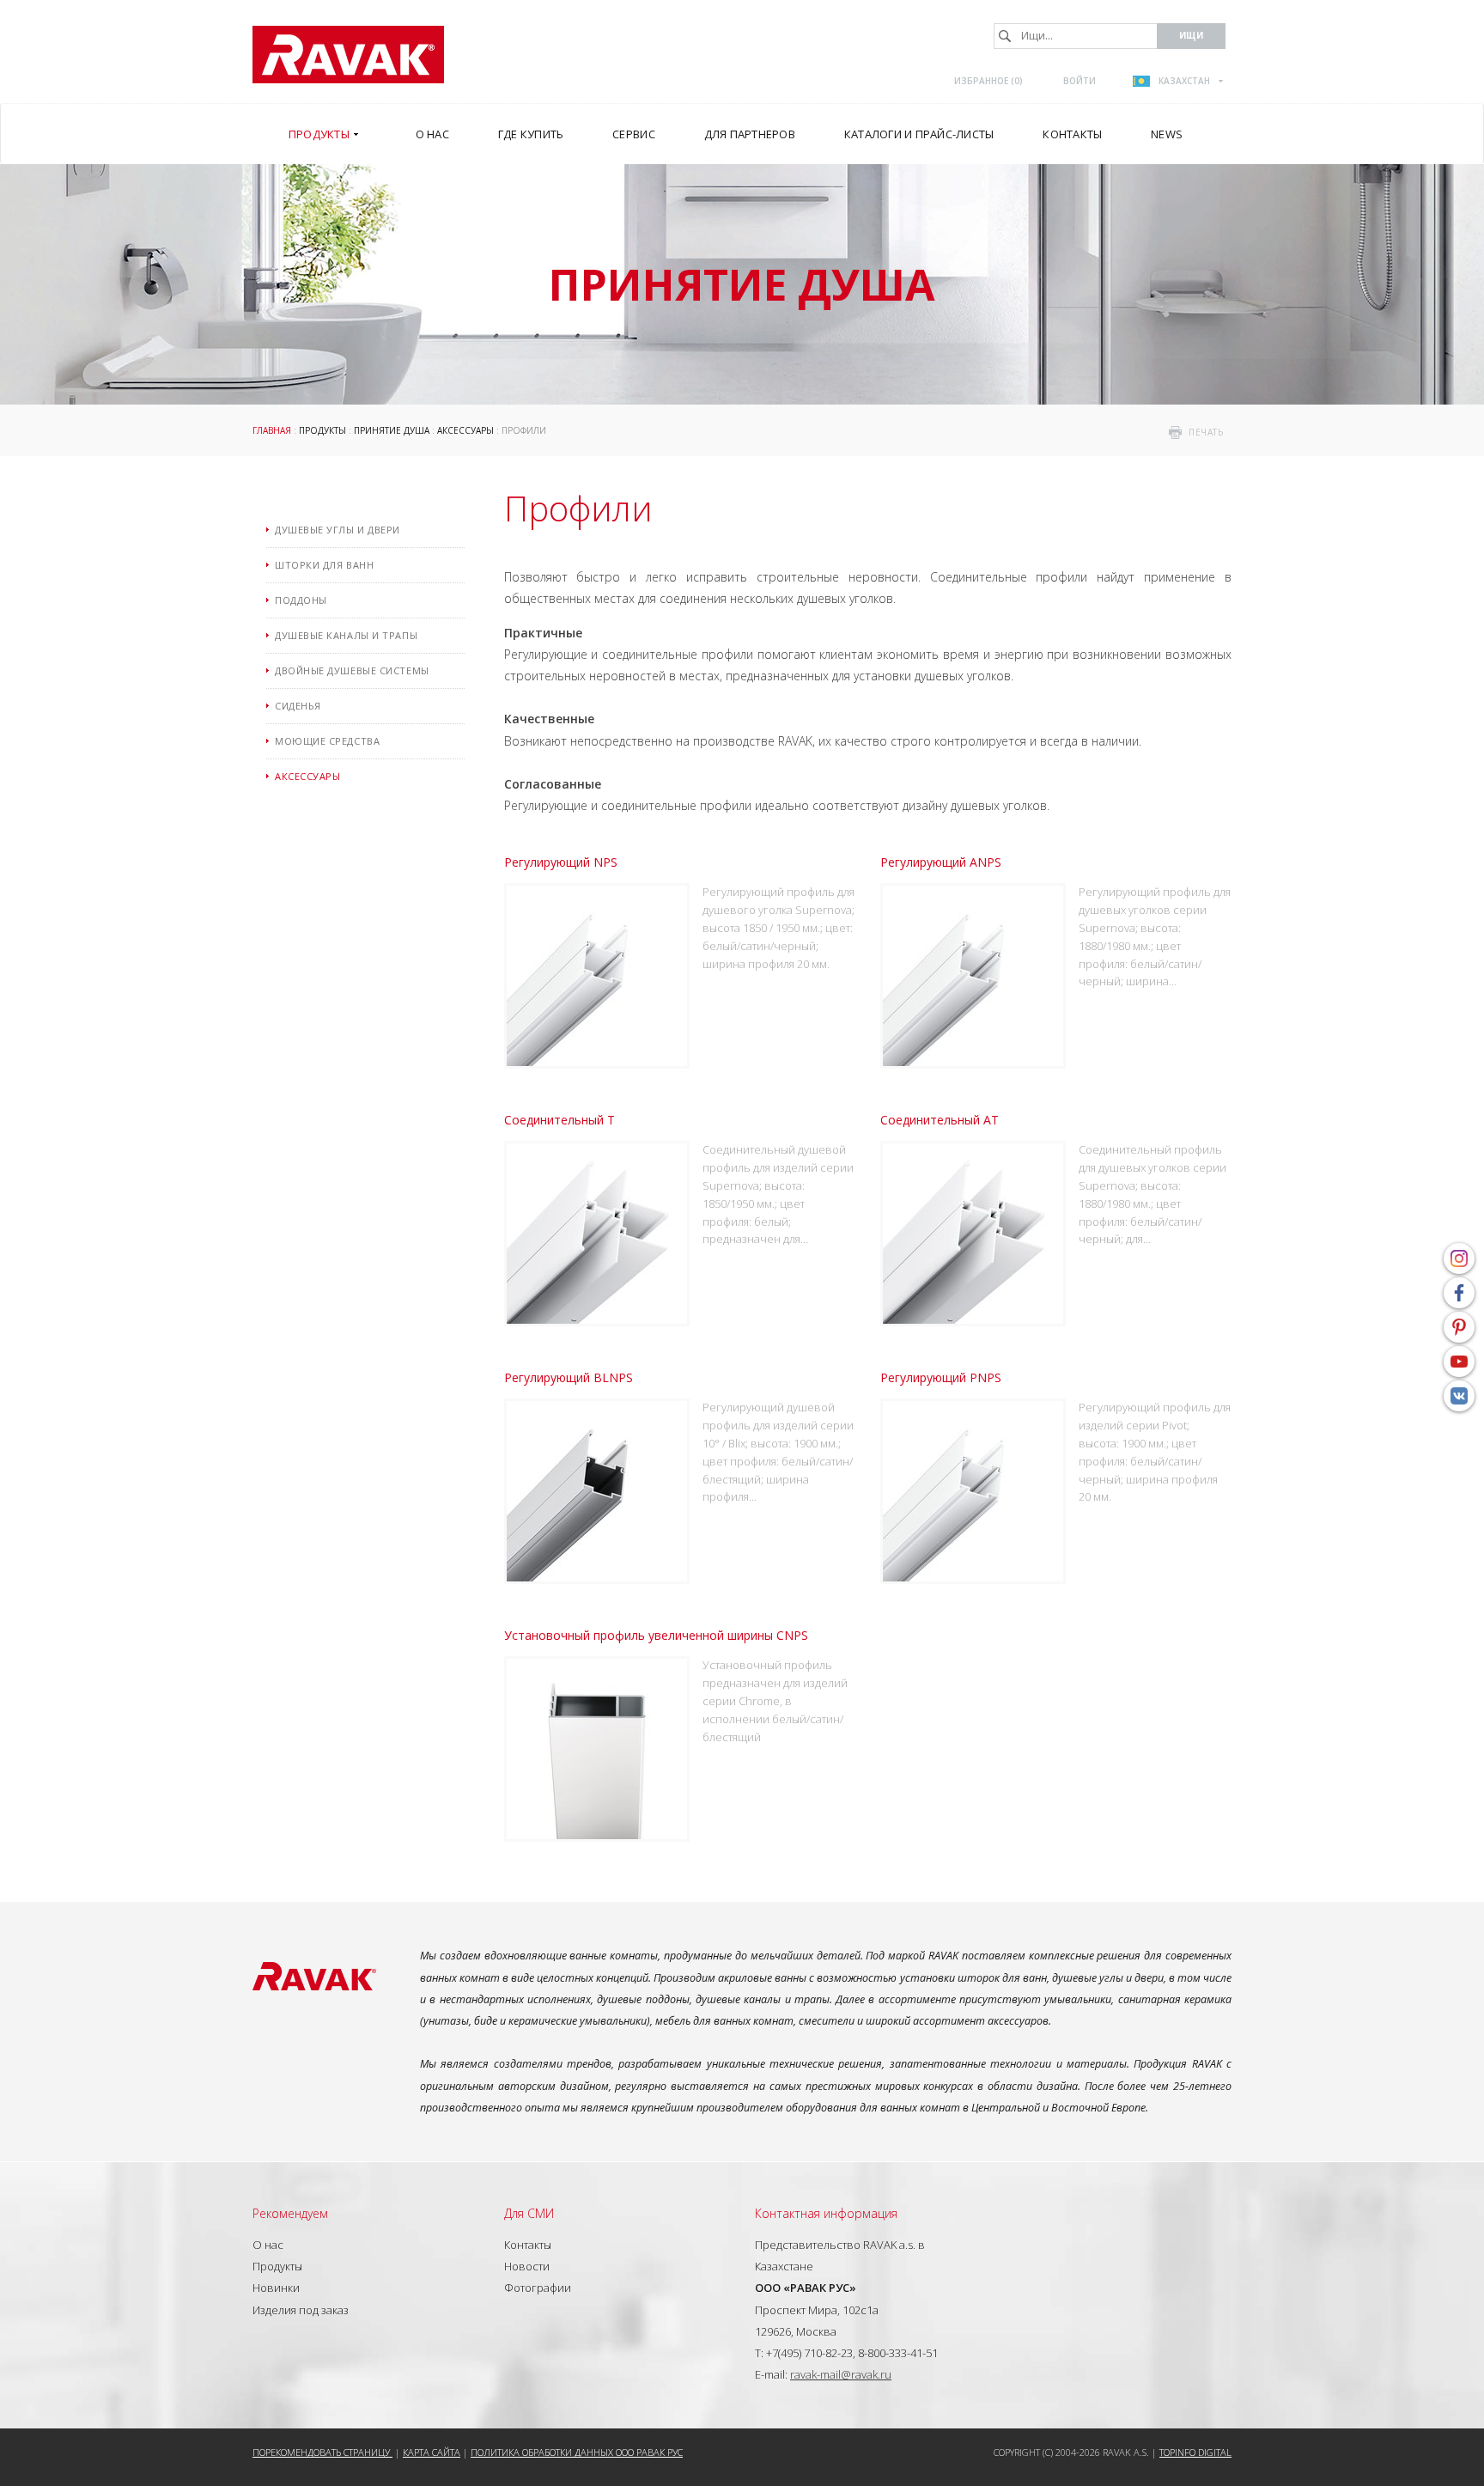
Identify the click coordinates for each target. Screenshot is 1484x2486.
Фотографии (538, 2288)
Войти (1080, 81)
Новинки (276, 2288)
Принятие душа (392, 430)
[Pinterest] (1459, 1327)
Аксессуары (465, 430)
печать (1206, 432)
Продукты (322, 430)
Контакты (528, 2245)
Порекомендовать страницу (322, 2452)
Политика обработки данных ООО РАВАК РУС (577, 2452)
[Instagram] (1459, 1258)
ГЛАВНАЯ (272, 430)
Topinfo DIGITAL (1195, 2452)
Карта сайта (432, 2452)
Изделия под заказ (301, 2310)
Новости (527, 2266)
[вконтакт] (1459, 1396)
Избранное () (988, 81)
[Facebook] (1459, 1293)
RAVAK (348, 55)
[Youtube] (1459, 1362)
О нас (268, 2245)
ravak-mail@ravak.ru (841, 2374)
